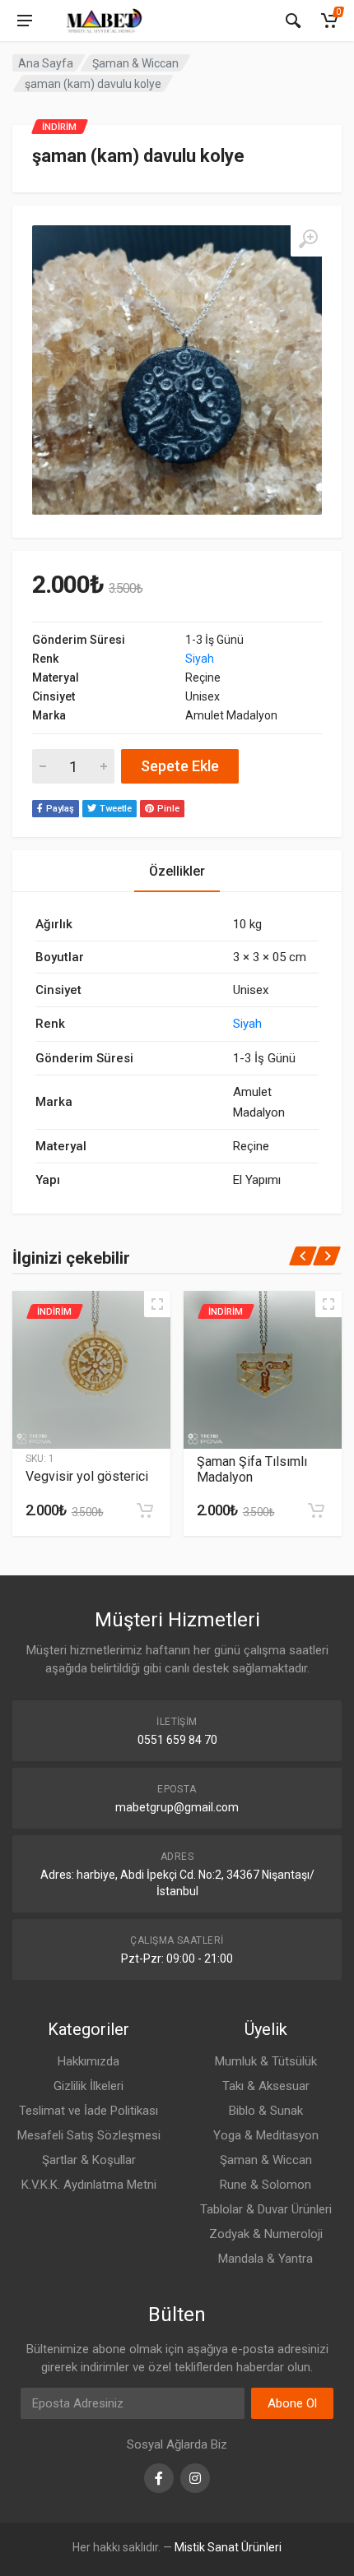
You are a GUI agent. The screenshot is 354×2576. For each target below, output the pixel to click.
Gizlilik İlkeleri (88, 2086)
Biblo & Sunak (266, 2111)
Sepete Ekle (180, 766)
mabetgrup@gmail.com (177, 1807)
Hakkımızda (88, 2061)
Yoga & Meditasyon (266, 2135)
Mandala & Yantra (265, 2259)
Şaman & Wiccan (135, 63)
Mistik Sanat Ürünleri (228, 2547)
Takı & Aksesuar (266, 2086)
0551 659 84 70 (177, 1740)
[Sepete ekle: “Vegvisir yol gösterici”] (145, 1510)
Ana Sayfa (46, 63)
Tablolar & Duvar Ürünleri (266, 2209)
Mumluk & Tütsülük (266, 2061)
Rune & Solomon (265, 2185)
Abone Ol (292, 2403)
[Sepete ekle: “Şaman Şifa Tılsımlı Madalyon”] (316, 1510)
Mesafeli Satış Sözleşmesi (89, 2135)
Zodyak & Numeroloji (266, 2234)
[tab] (177, 871)
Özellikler (177, 871)
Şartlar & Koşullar (89, 2160)
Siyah (200, 659)
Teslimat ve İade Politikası (88, 2111)
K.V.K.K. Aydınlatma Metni (89, 2185)
